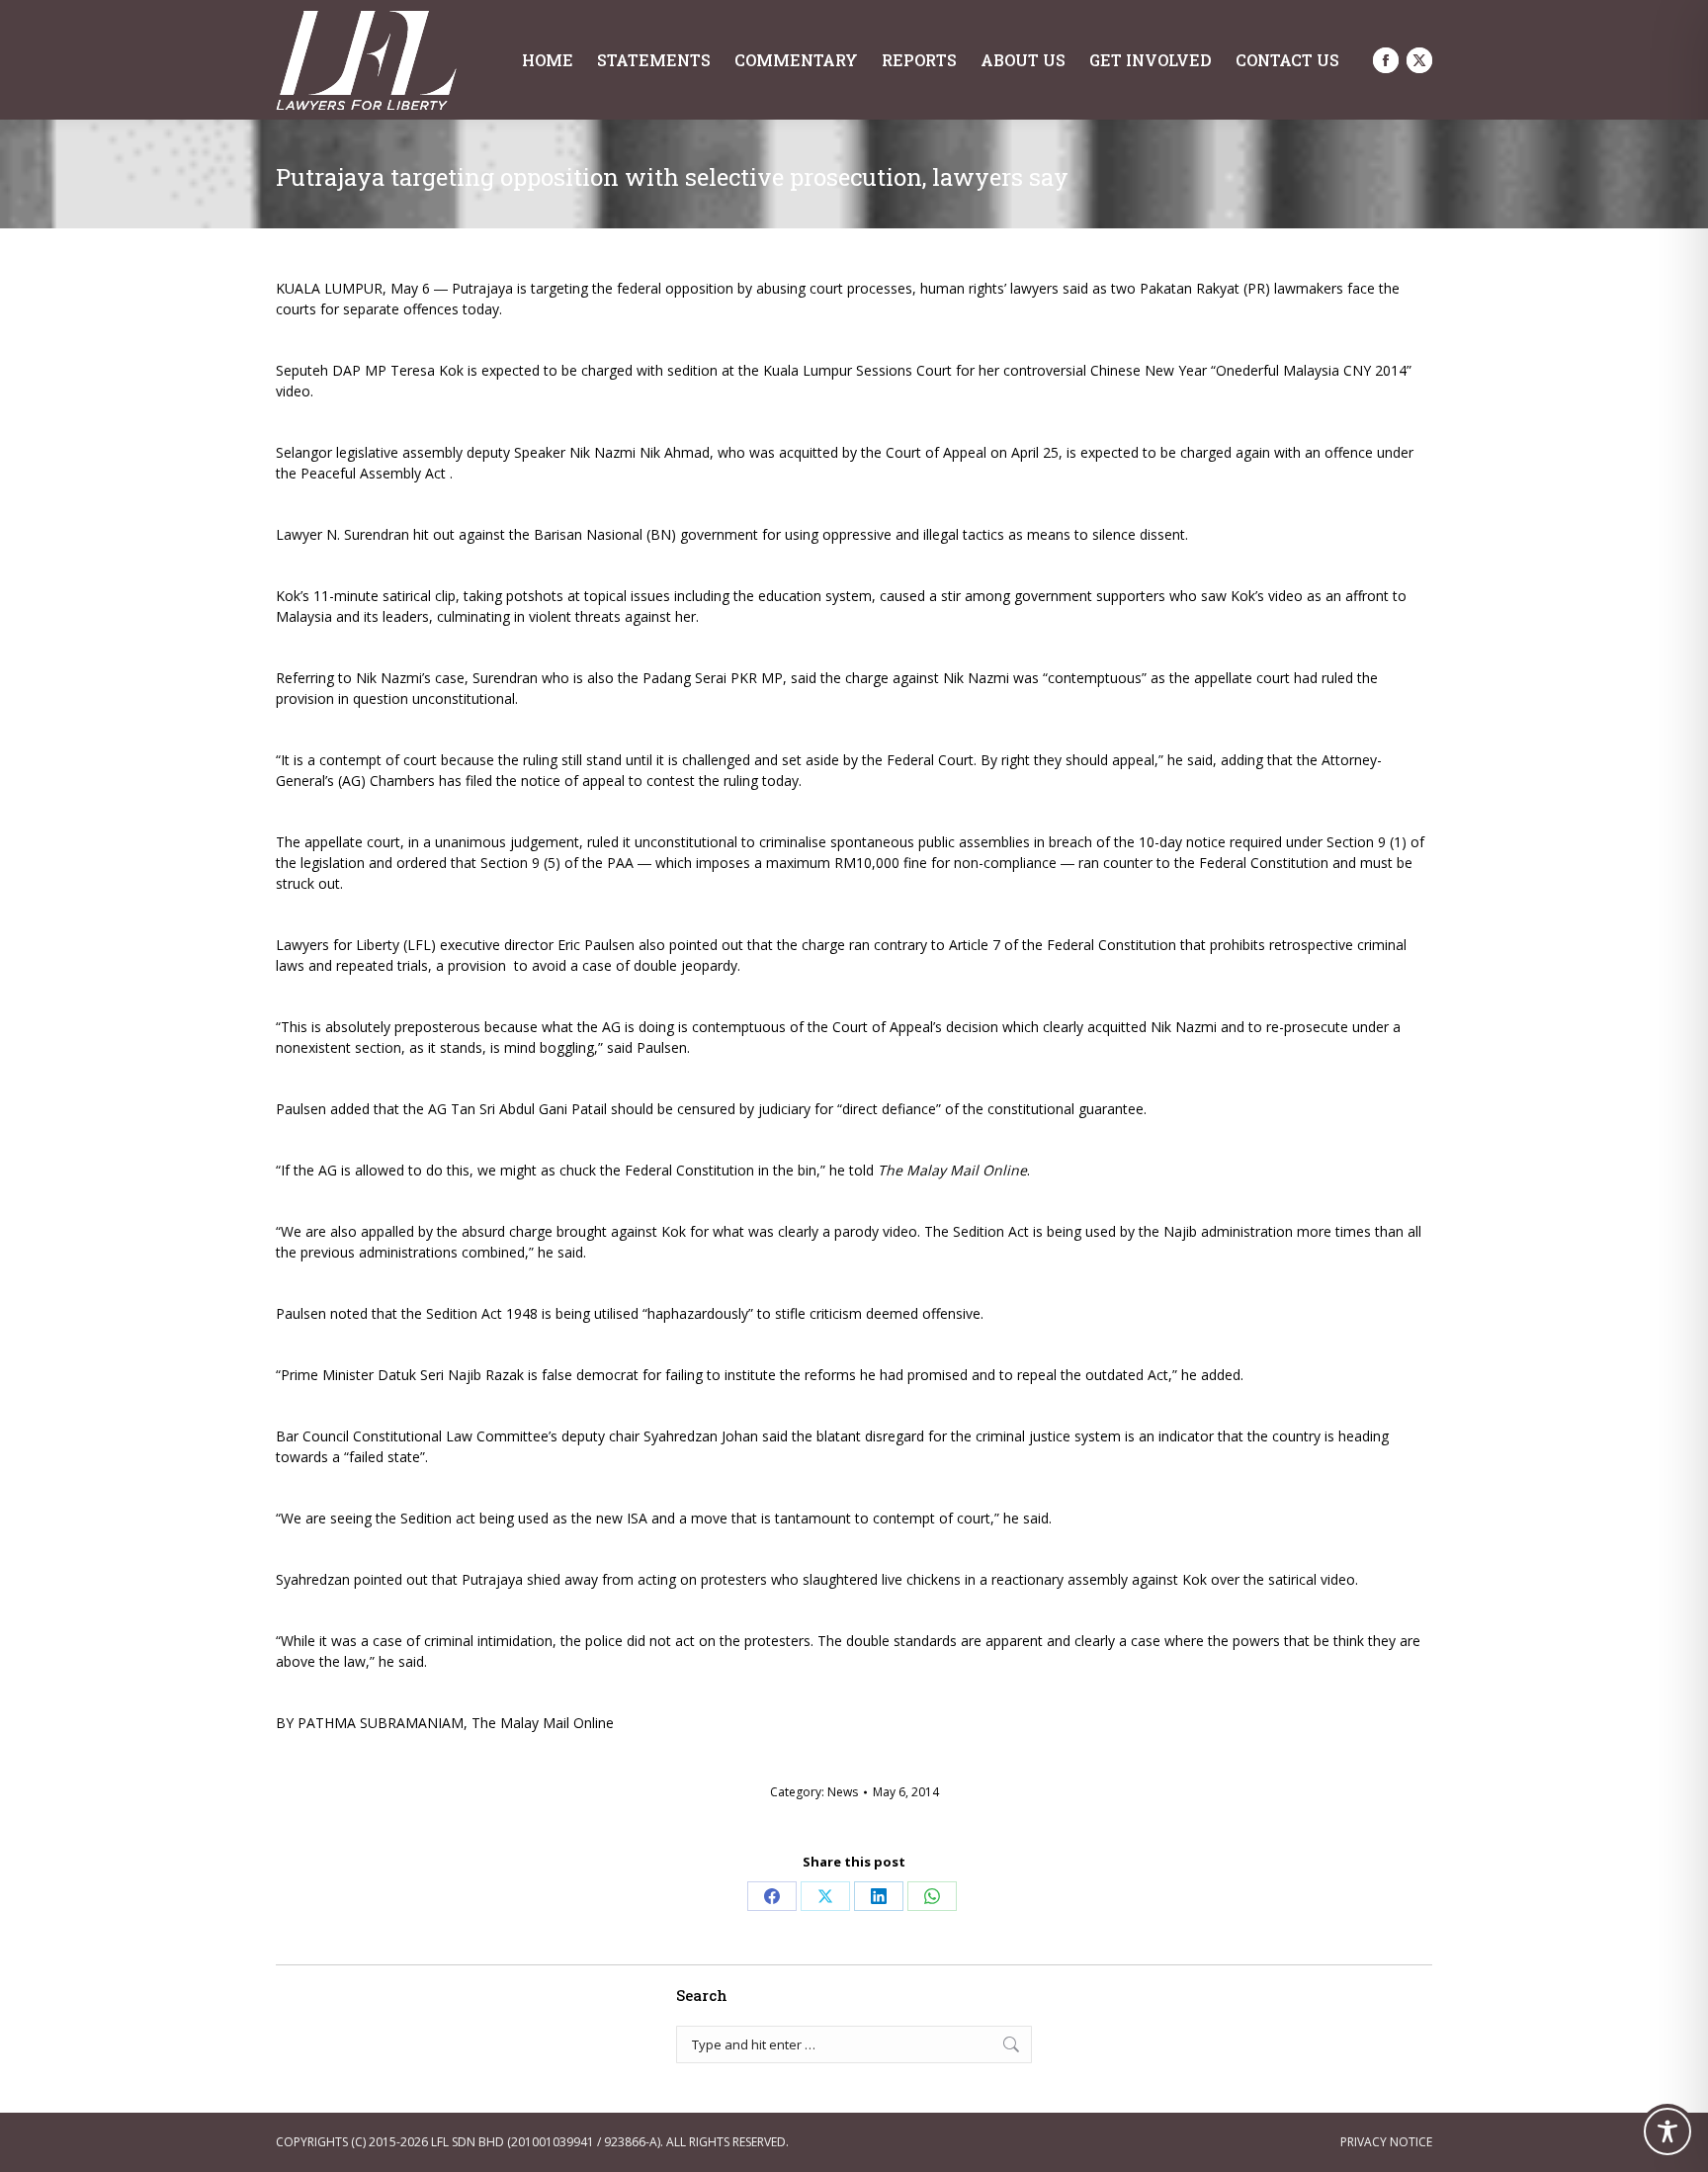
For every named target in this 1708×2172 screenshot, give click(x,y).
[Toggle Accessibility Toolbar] (1667, 2131)
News (843, 1792)
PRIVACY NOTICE (1386, 2142)
